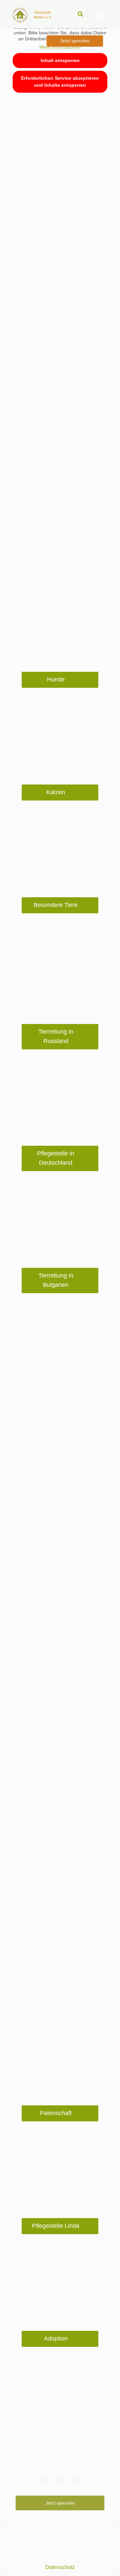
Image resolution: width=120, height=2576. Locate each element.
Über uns (60, 2363)
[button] (81, 14)
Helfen (60, 2401)
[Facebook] (43, 2480)
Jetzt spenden (60, 2503)
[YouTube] (60, 2480)
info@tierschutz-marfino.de (60, 2467)
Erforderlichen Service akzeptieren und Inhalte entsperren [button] (60, 82)
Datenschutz (60, 2567)
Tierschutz (42, 12)
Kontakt (60, 2414)
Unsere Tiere (60, 2376)
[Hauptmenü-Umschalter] (98, 14)
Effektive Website (74, 2546)
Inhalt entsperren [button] (60, 60)
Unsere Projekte (60, 2388)
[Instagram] (77, 2480)
